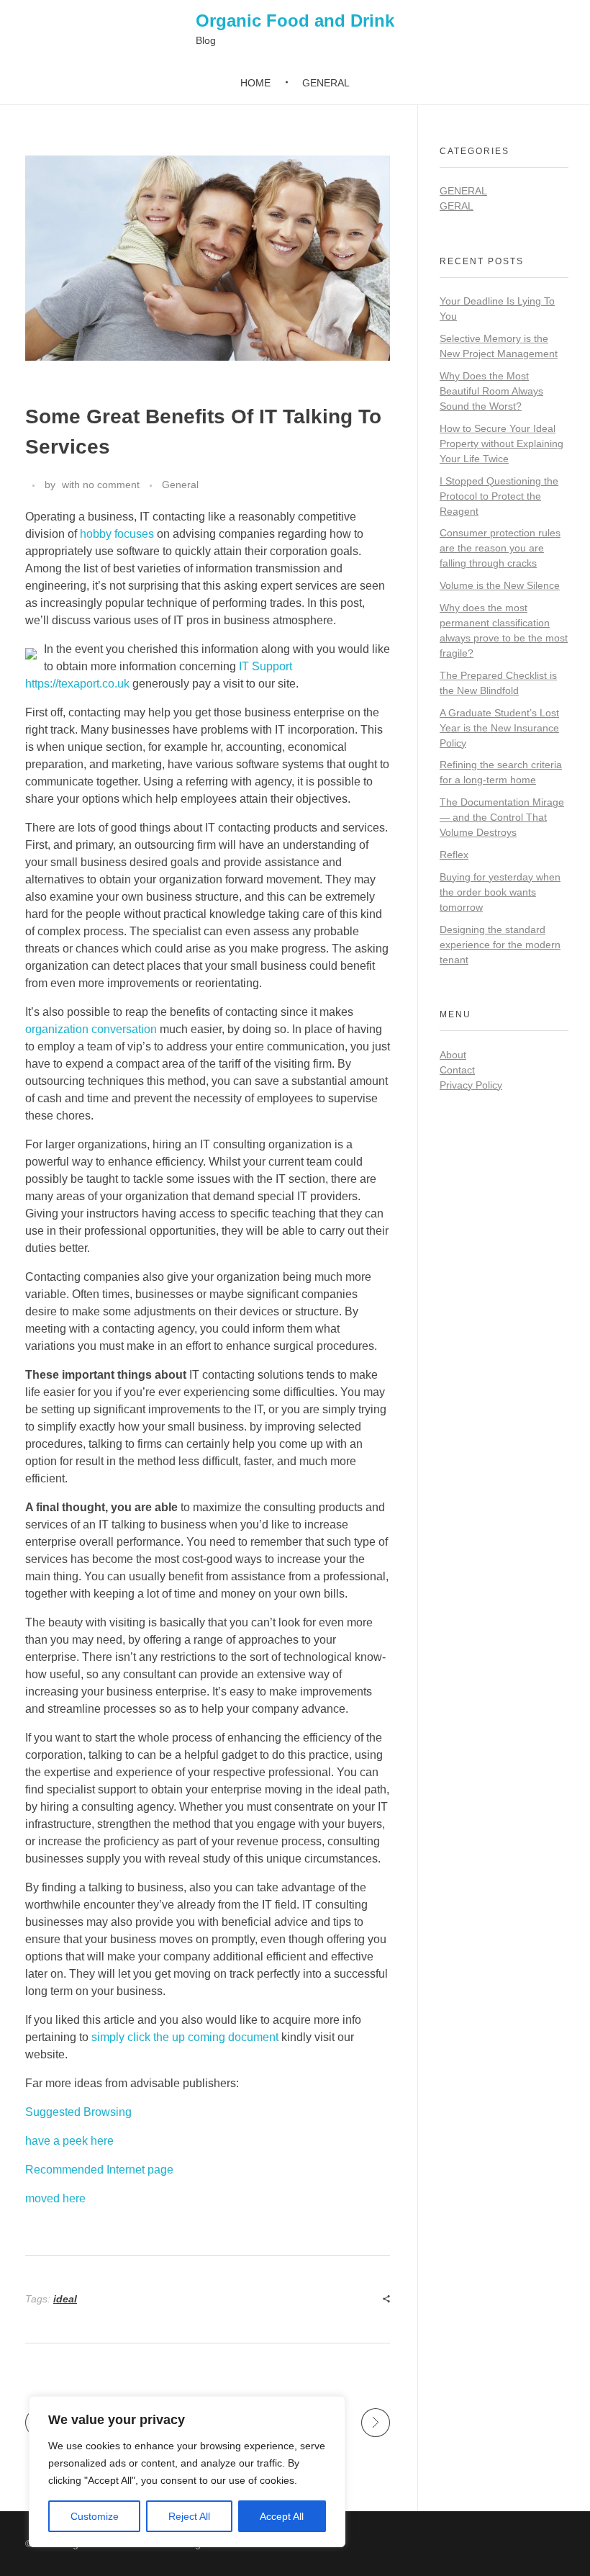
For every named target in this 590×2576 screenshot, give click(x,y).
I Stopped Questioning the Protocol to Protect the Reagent (499, 496)
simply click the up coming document (185, 2037)
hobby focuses (117, 534)
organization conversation (91, 1029)
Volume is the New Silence (500, 585)
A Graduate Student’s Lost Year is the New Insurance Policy (499, 728)
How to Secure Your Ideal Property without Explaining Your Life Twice (501, 443)
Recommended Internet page (99, 2170)
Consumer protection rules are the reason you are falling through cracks (500, 548)
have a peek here (69, 2141)
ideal (65, 2299)
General (180, 485)
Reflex (454, 855)
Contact (457, 1070)
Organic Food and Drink (295, 21)
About (453, 1055)
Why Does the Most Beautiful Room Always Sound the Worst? (491, 391)
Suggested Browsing (78, 2112)
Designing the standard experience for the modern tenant (500, 945)
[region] (187, 2472)
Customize (95, 2516)
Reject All (189, 2516)
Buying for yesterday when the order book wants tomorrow (500, 892)
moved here (55, 2198)
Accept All (282, 2516)
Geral (457, 206)
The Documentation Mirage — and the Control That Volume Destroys (502, 817)
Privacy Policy (471, 1085)
